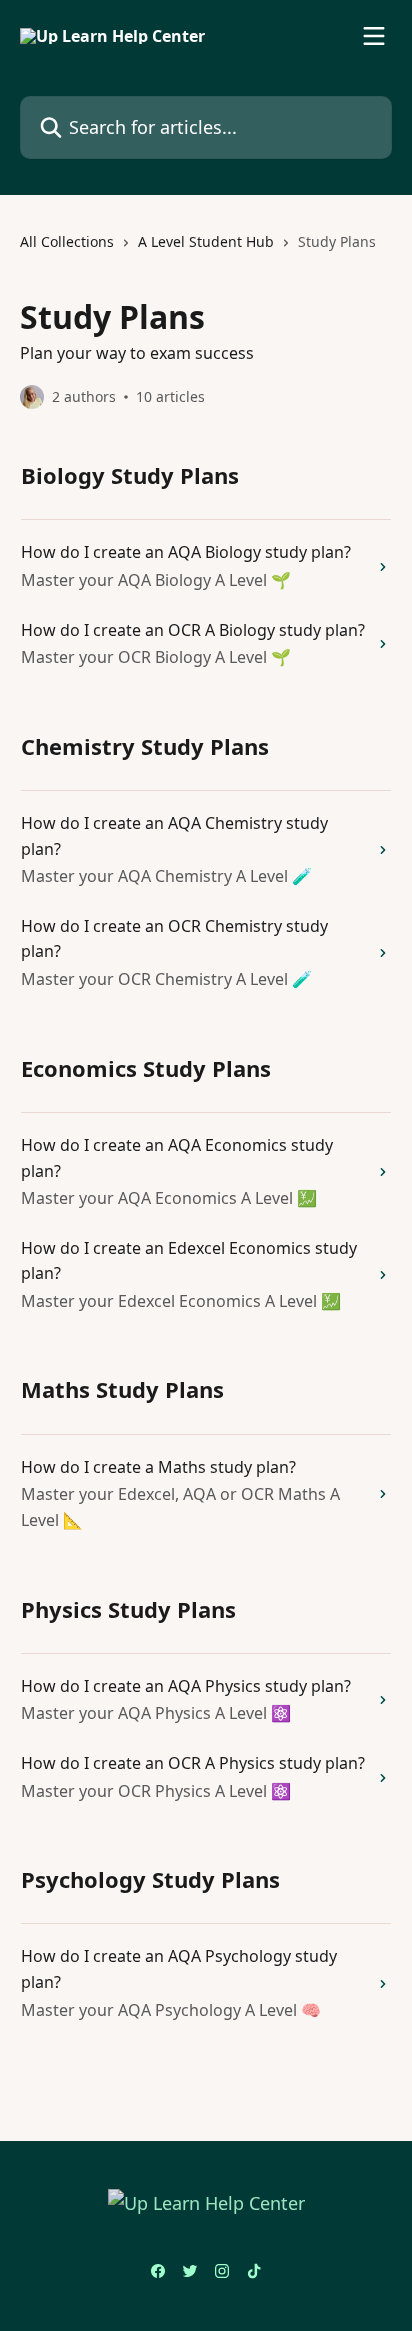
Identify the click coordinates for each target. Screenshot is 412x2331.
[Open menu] (374, 36)
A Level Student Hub (206, 241)
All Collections (67, 241)
